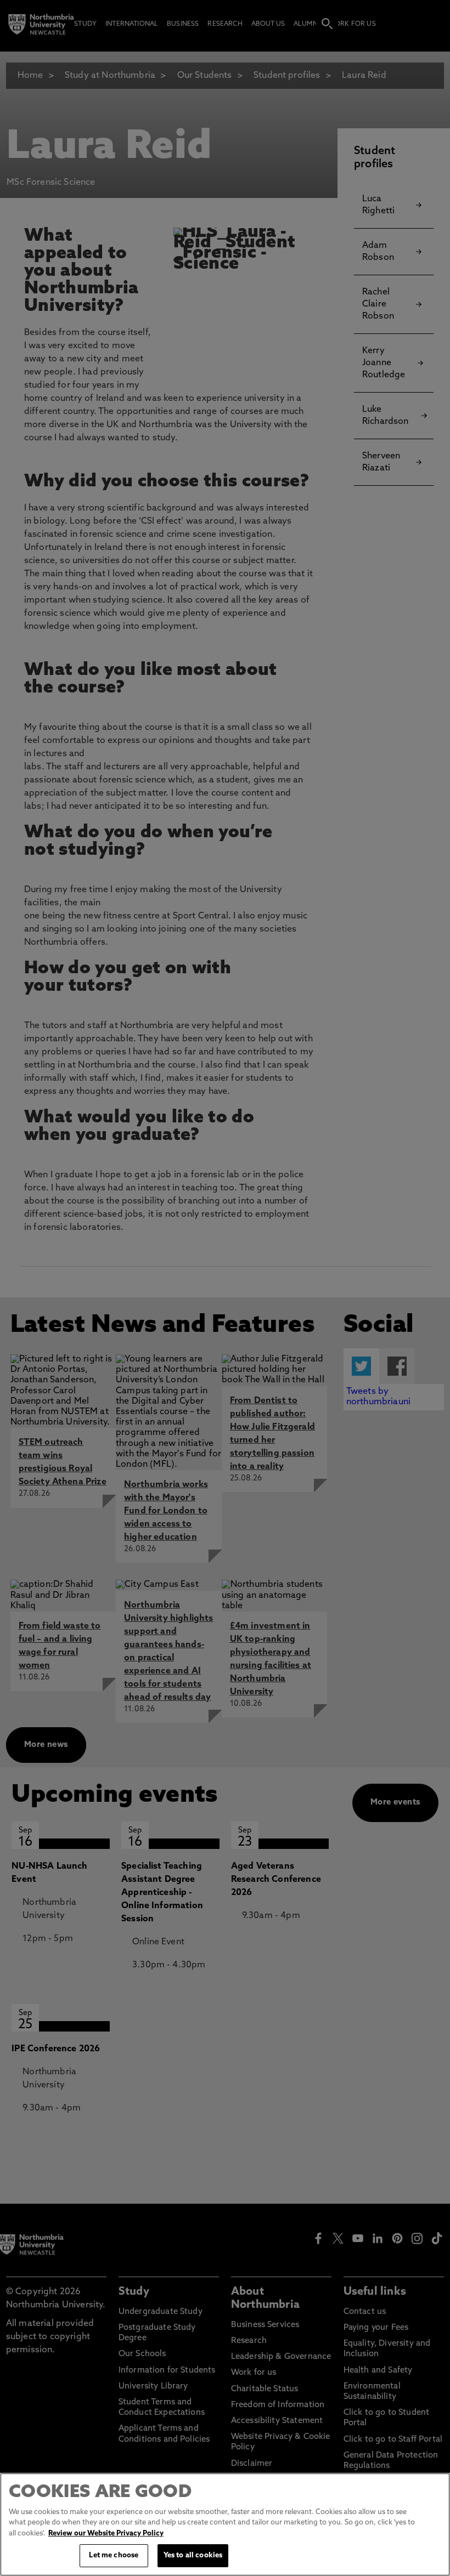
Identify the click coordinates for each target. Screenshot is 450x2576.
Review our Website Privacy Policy (106, 2534)
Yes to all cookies (193, 2555)
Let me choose (114, 2555)
